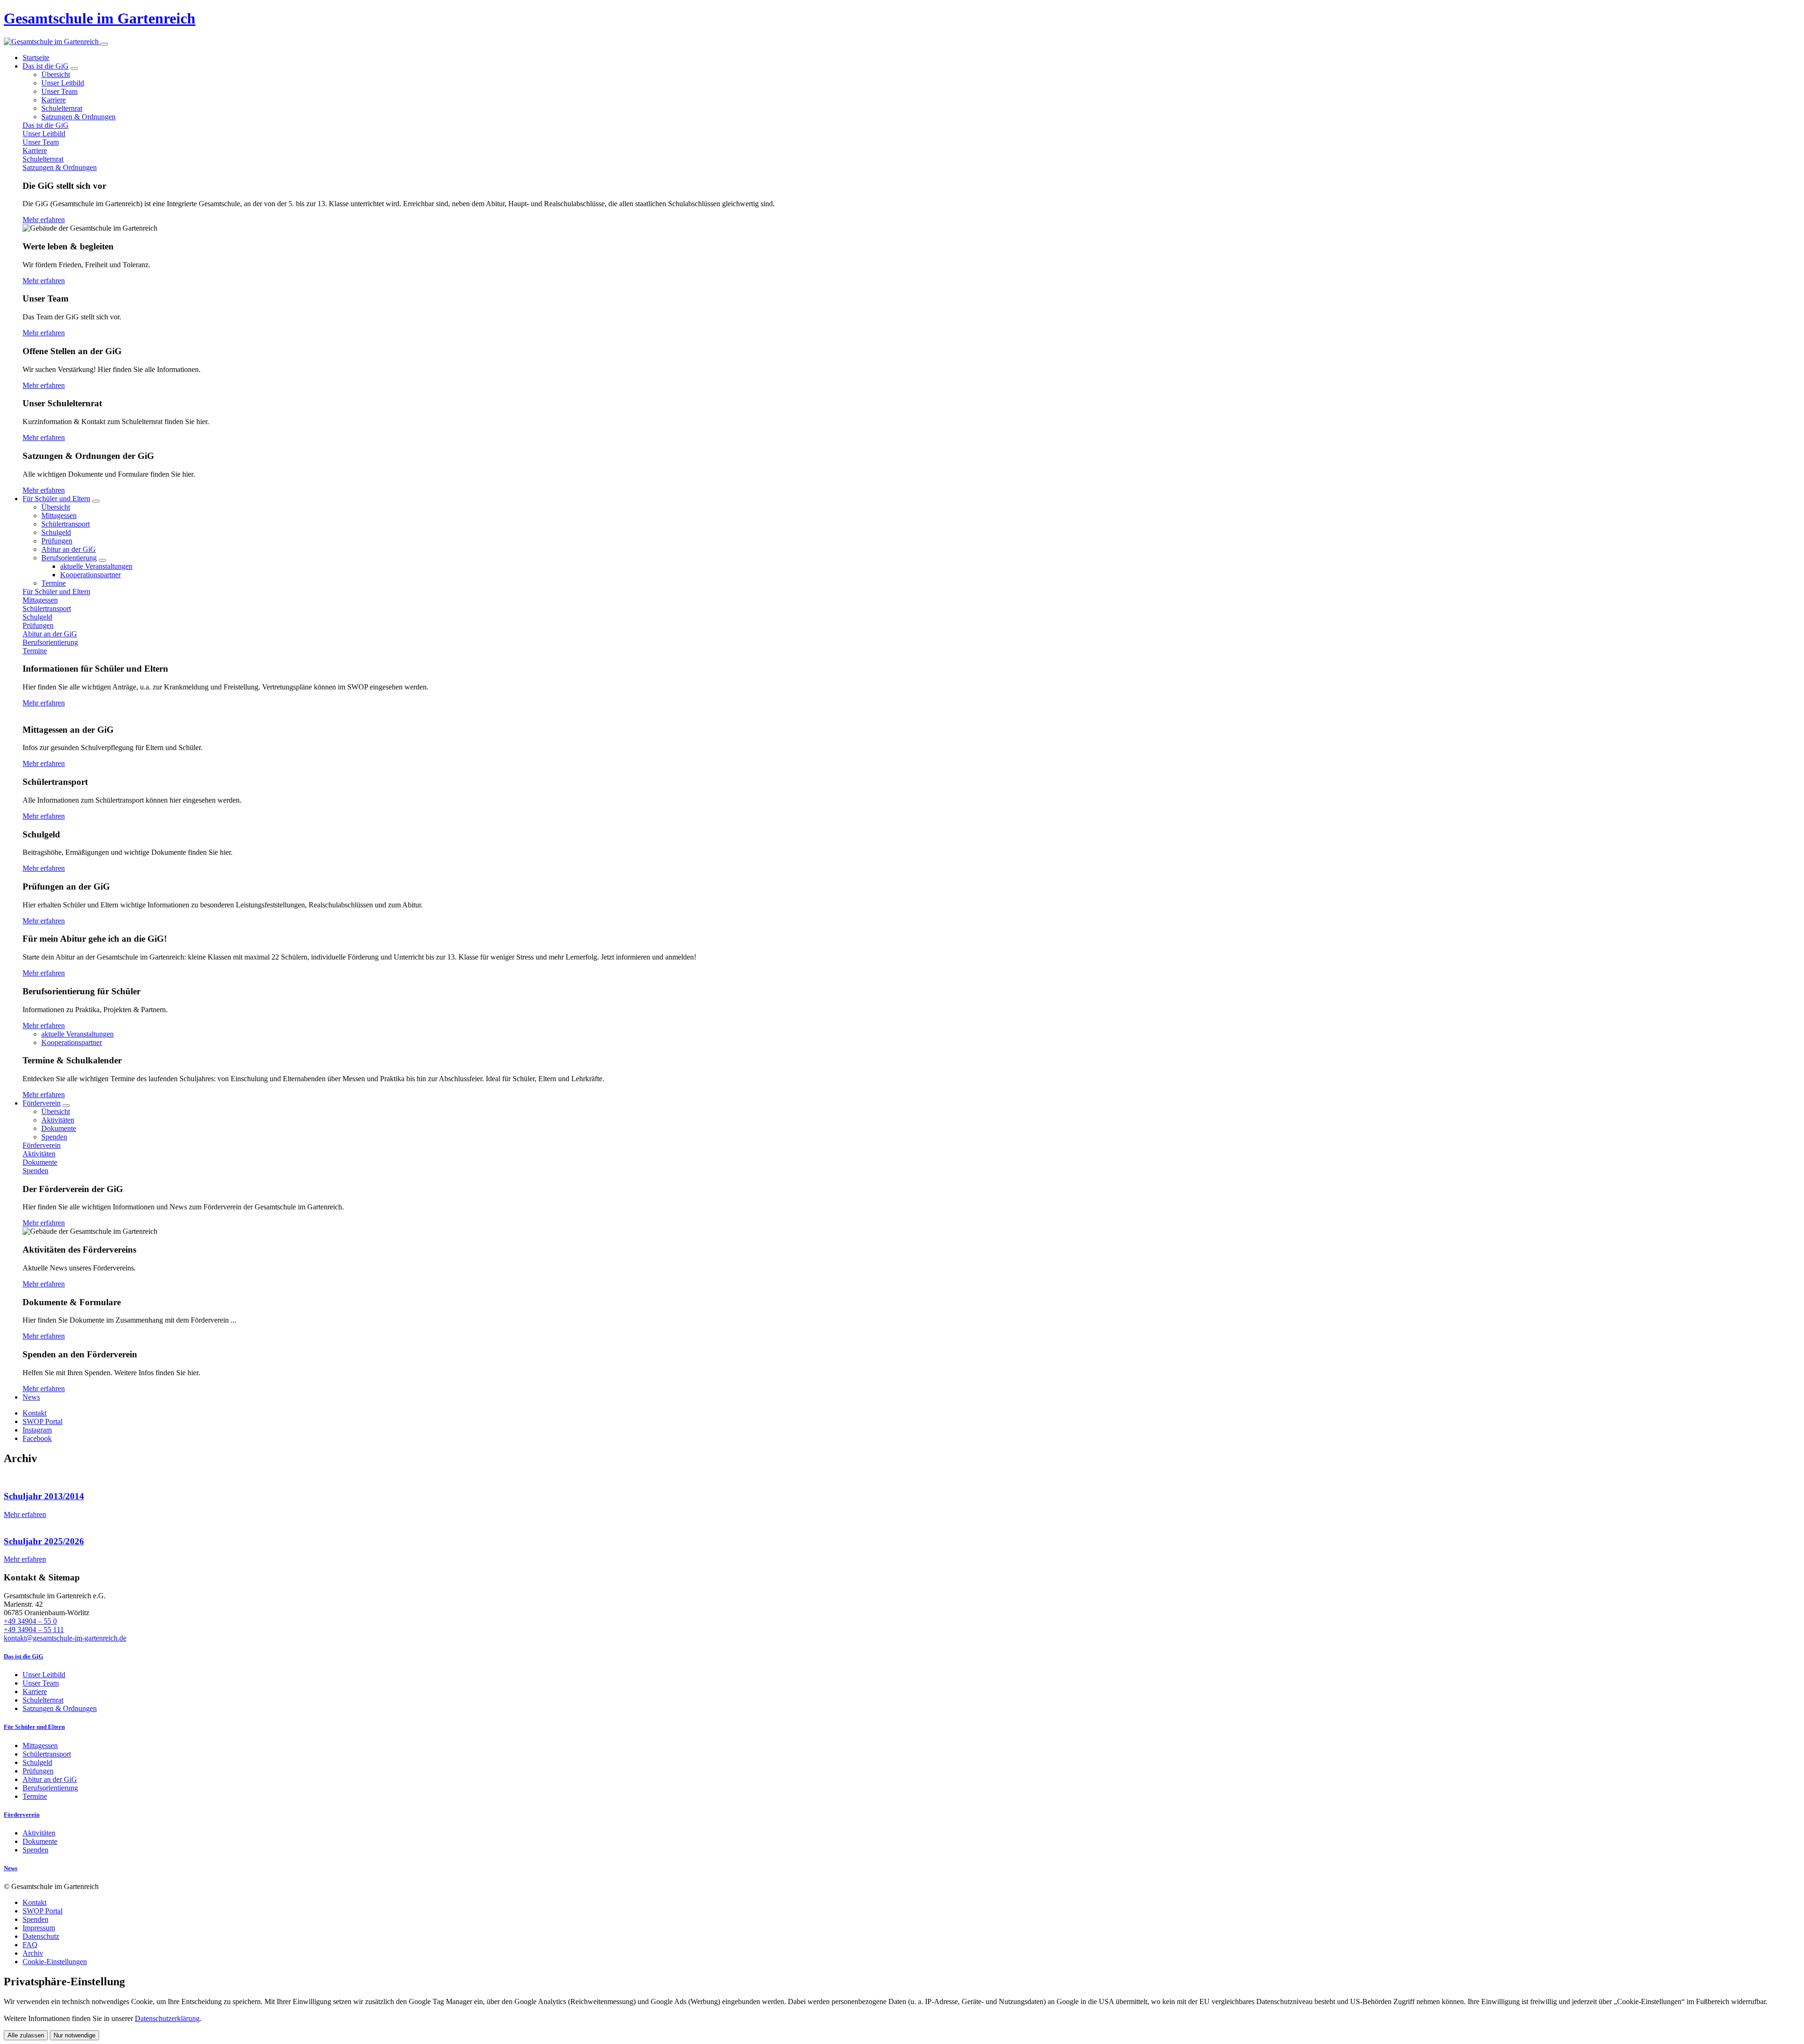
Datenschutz (41, 1936)
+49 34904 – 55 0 (30, 1621)
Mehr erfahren (44, 220)
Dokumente (59, 1128)
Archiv (33, 1953)
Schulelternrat (62, 108)
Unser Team (59, 91)
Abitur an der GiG (69, 549)
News (31, 1397)
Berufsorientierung (69, 558)
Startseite (36, 58)
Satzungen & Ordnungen (78, 117)
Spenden (54, 1137)
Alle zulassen (26, 2035)
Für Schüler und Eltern (56, 499)
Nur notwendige (74, 2035)
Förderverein (42, 1103)
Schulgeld (56, 532)
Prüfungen (57, 541)
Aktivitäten (58, 1120)
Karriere (54, 100)
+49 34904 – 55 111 (34, 1630)
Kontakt (35, 1902)
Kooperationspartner (90, 575)
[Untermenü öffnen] (74, 69)
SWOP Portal (43, 1911)
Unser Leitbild (63, 83)
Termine (54, 583)
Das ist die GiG (46, 66)
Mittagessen (59, 515)
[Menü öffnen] (104, 44)
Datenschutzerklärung (167, 2018)
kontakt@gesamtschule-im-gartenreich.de (65, 1638)
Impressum (39, 1928)
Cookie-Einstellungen (55, 1962)
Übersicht (56, 74)
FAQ (30, 1945)
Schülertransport (66, 524)
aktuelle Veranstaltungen (96, 566)
